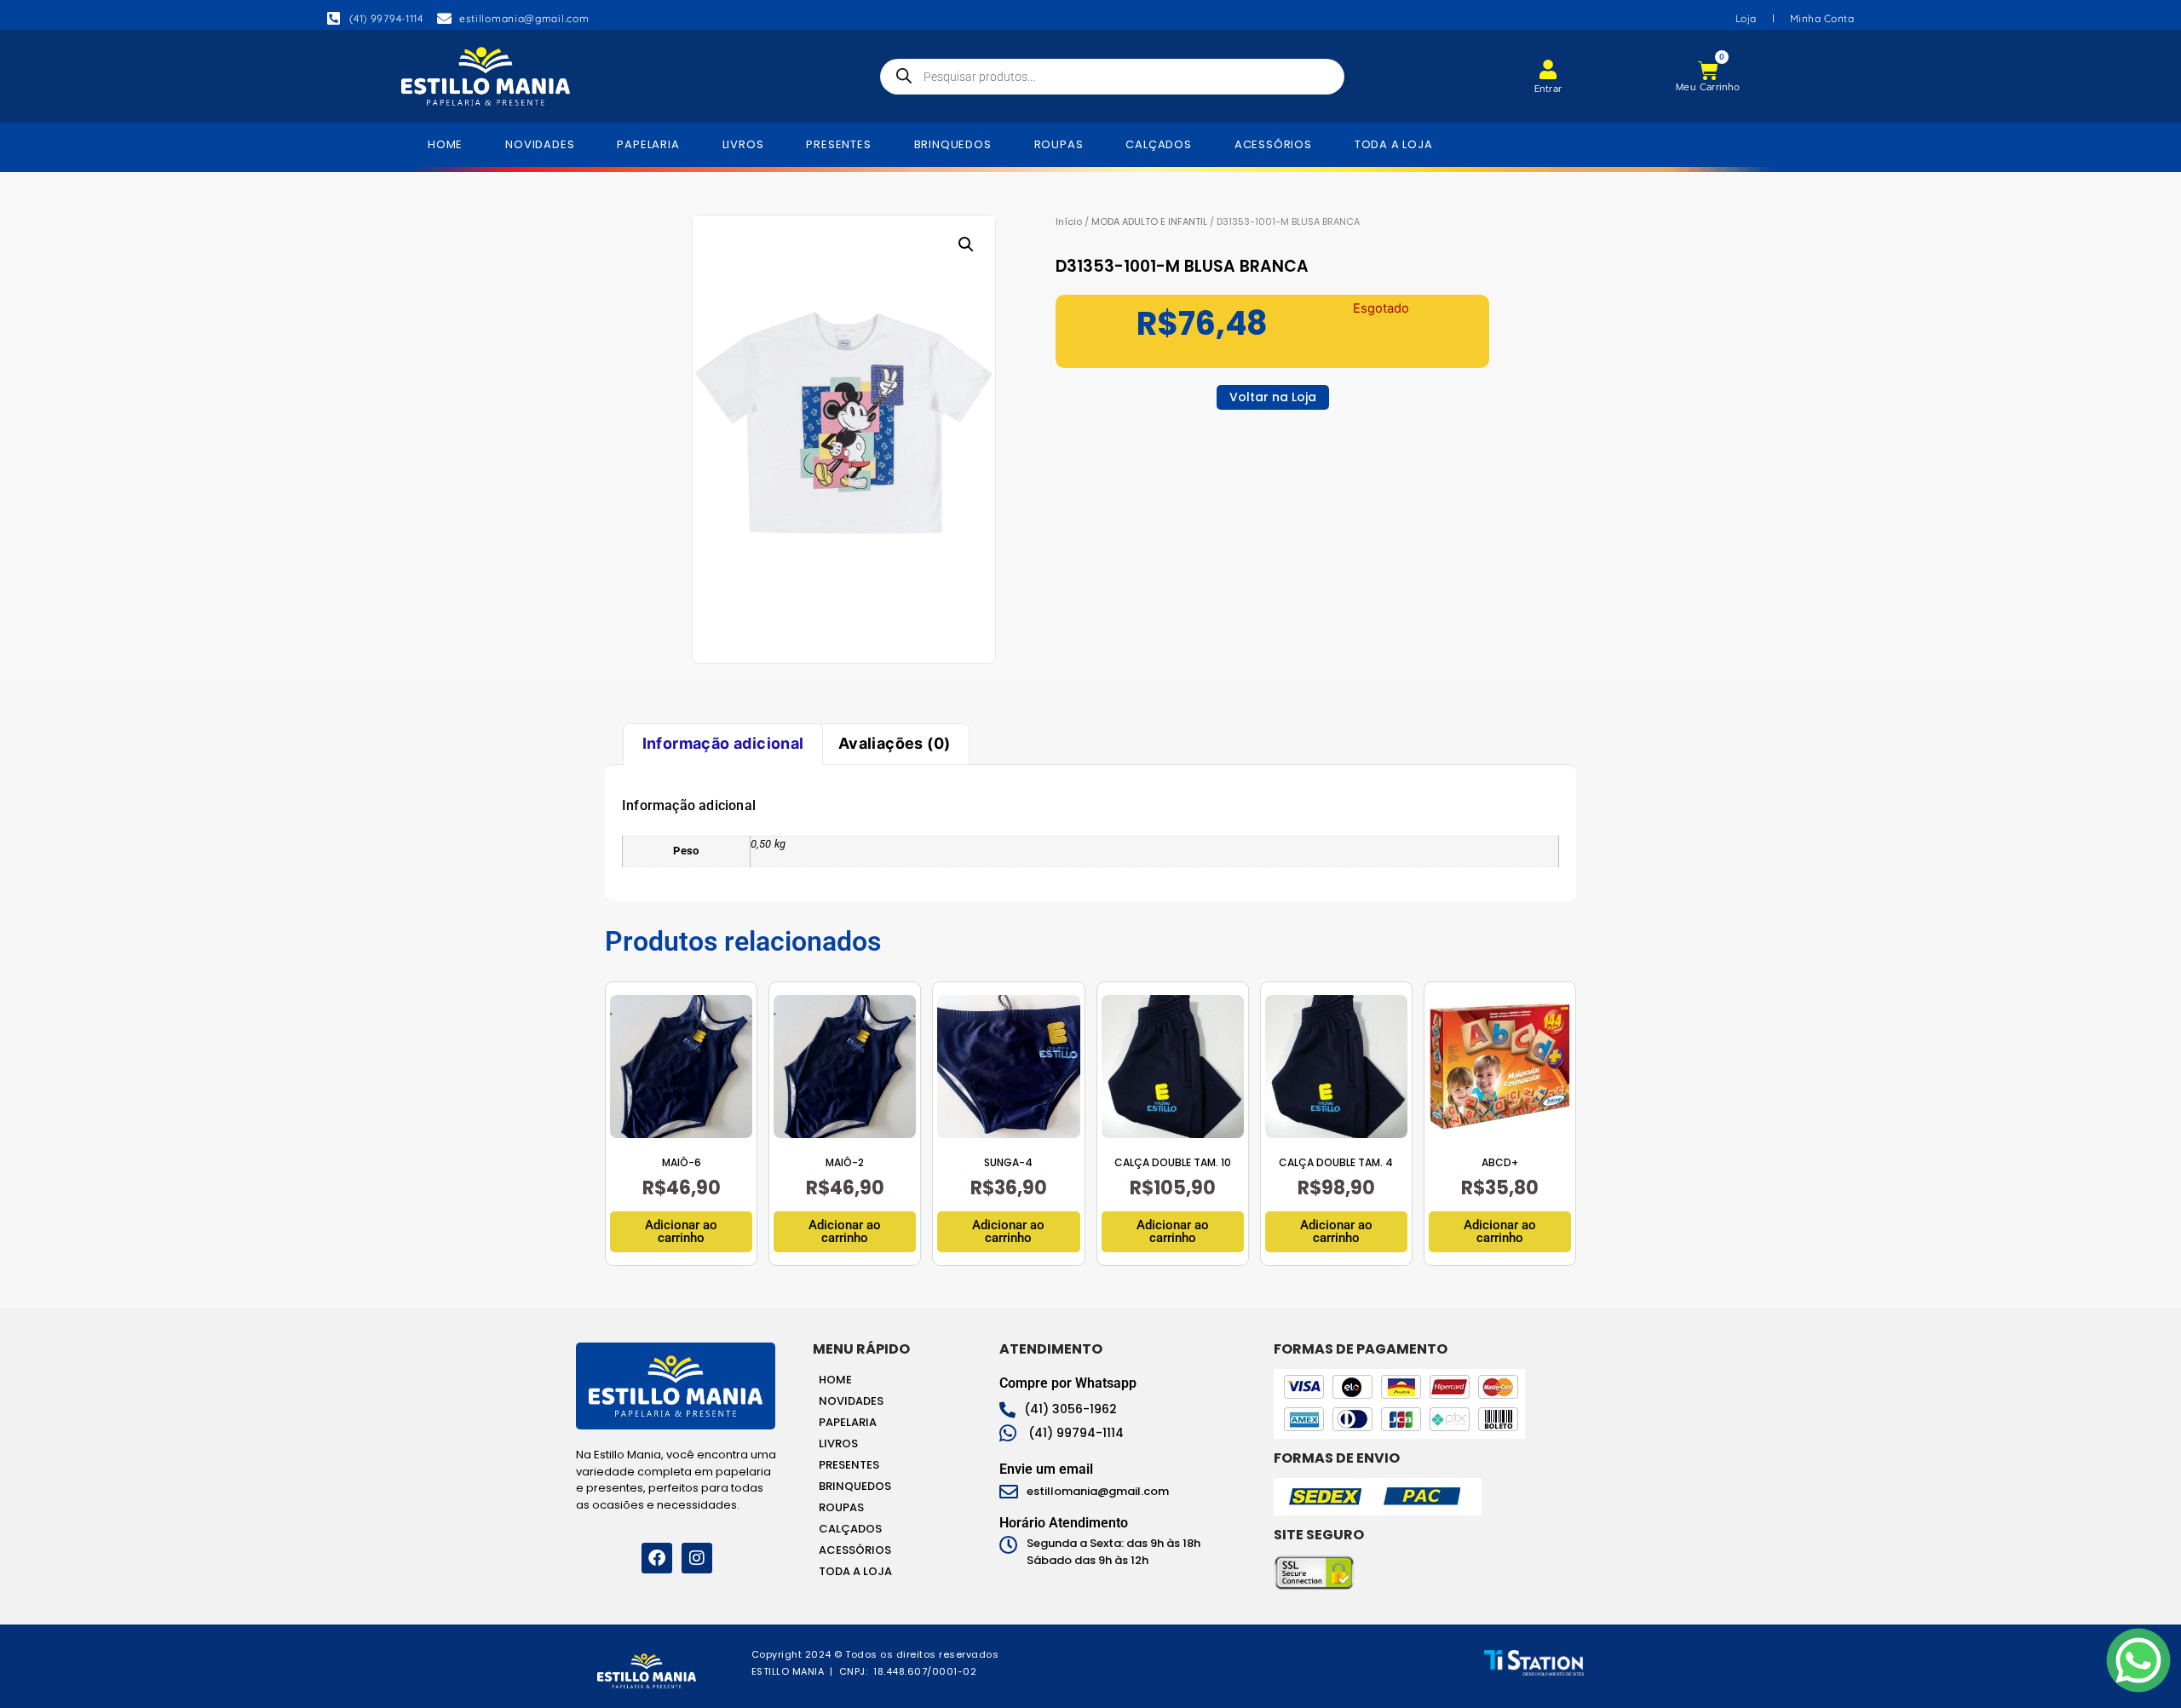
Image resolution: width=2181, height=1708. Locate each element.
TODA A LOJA (1394, 144)
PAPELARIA (648, 144)
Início (1069, 221)
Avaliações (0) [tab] (895, 743)
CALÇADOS (1158, 144)
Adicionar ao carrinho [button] (681, 1231)
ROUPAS (1059, 144)
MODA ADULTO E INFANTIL (1149, 221)
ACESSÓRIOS (1273, 144)
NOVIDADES (540, 144)
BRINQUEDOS (953, 144)
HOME (445, 144)
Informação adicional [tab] (723, 743)
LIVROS (743, 144)
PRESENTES (838, 144)
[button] (966, 244)
